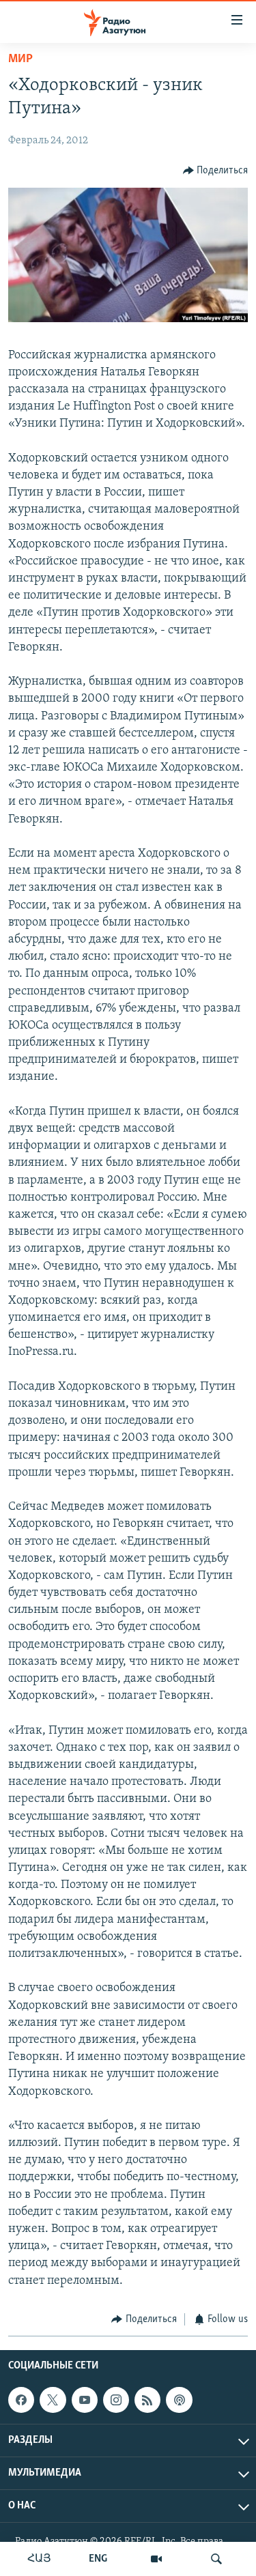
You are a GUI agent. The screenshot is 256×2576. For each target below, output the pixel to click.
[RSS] (147, 2400)
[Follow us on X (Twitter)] (53, 2400)
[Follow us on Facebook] (21, 2400)
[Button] (216, 171)
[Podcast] (179, 2400)
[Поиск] (216, 2559)
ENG (98, 2559)
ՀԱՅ (39, 2559)
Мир (20, 59)
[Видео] (156, 2559)
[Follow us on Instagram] (116, 2400)
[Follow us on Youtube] (85, 2400)
